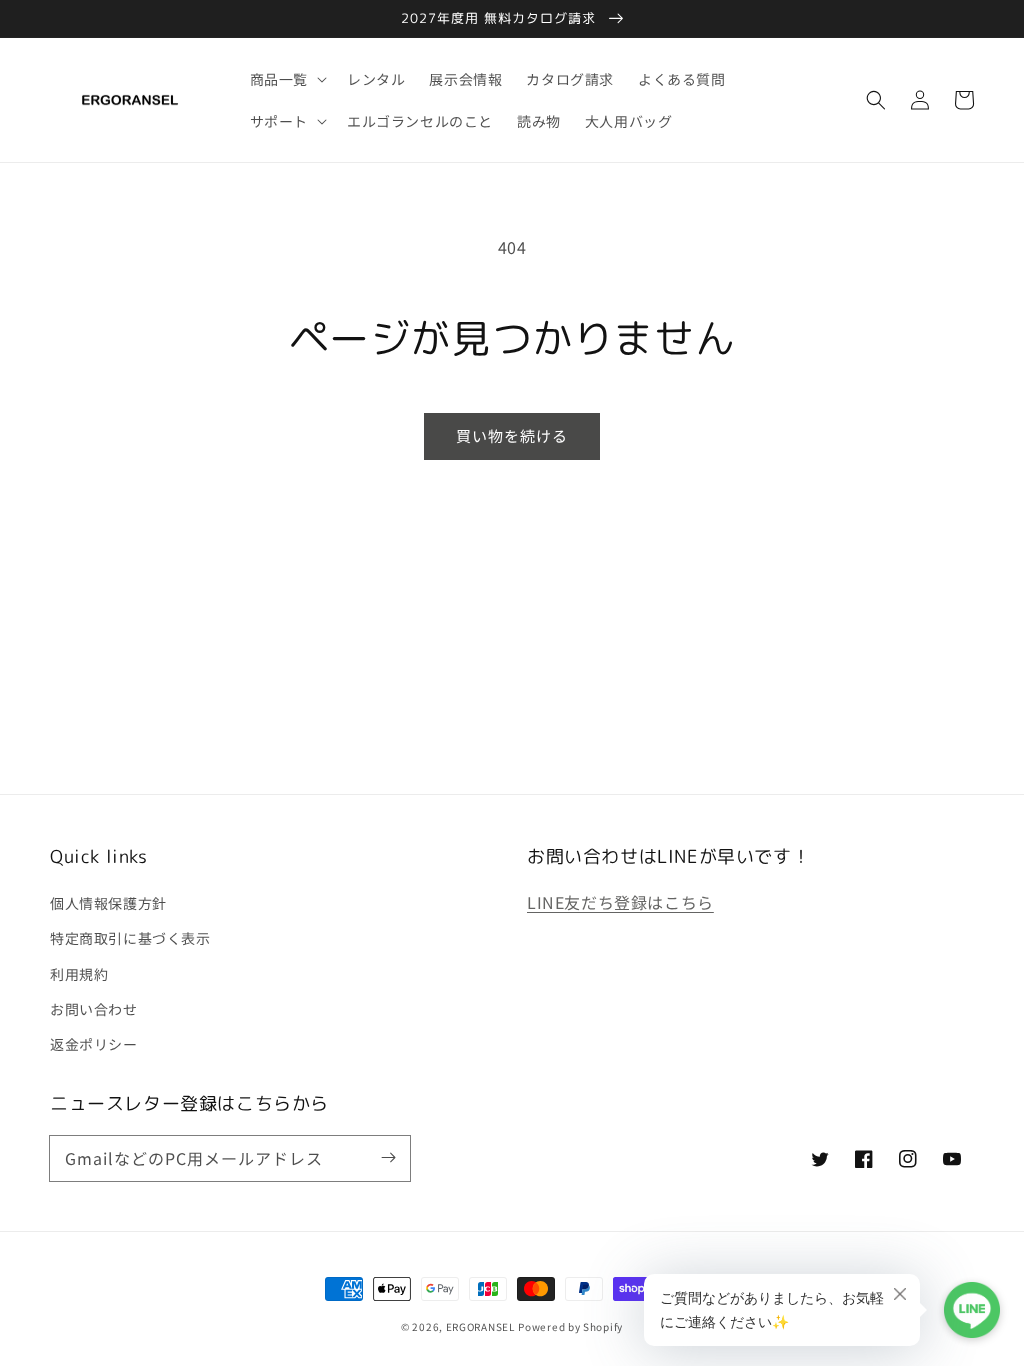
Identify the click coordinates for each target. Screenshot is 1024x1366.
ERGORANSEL (480, 1326)
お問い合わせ (94, 1009)
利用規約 (79, 974)
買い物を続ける (512, 435)
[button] (876, 100)
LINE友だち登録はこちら (620, 902)
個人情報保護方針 (108, 903)
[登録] (388, 1158)
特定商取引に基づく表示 (130, 938)
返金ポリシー (94, 1044)
